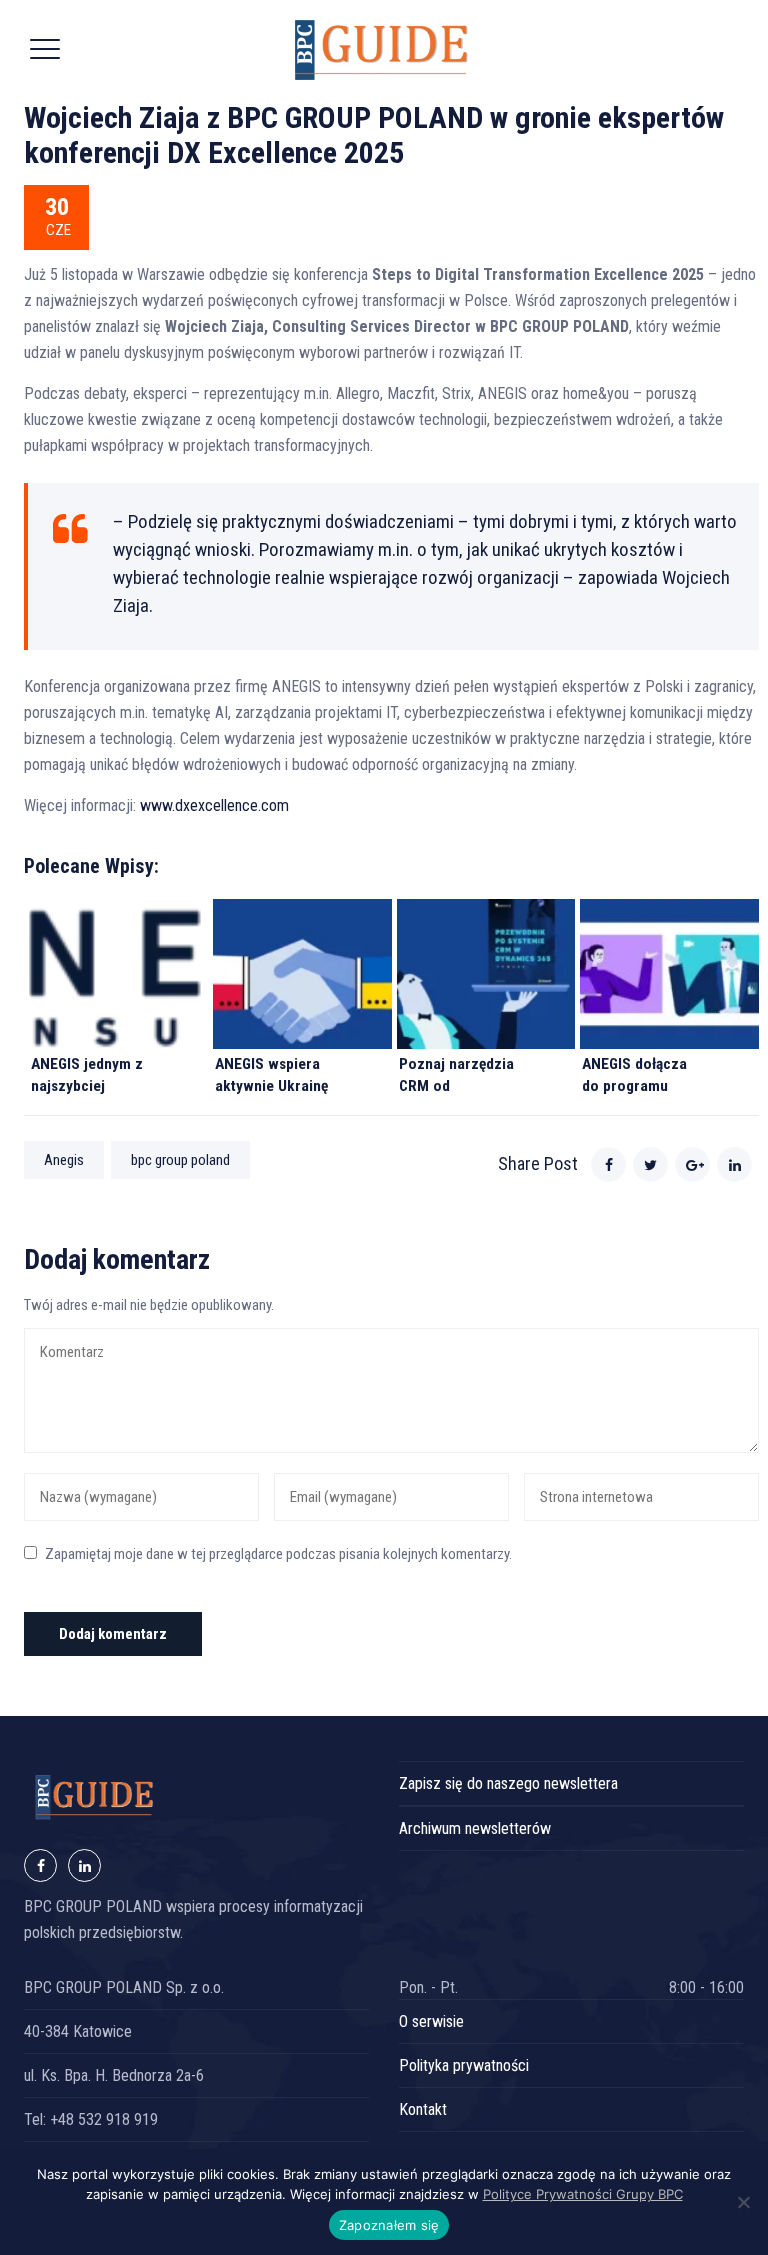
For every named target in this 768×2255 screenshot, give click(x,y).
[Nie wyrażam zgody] (743, 2202)
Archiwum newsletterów (475, 1828)
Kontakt (423, 2109)
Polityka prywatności (464, 2065)
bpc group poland (180, 1160)
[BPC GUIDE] (381, 50)
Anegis (64, 1160)
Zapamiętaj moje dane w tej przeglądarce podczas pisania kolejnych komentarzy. (278, 1554)
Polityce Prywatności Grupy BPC (583, 2194)
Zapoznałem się (389, 2225)
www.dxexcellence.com (214, 805)
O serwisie (431, 2021)
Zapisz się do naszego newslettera (508, 1783)
